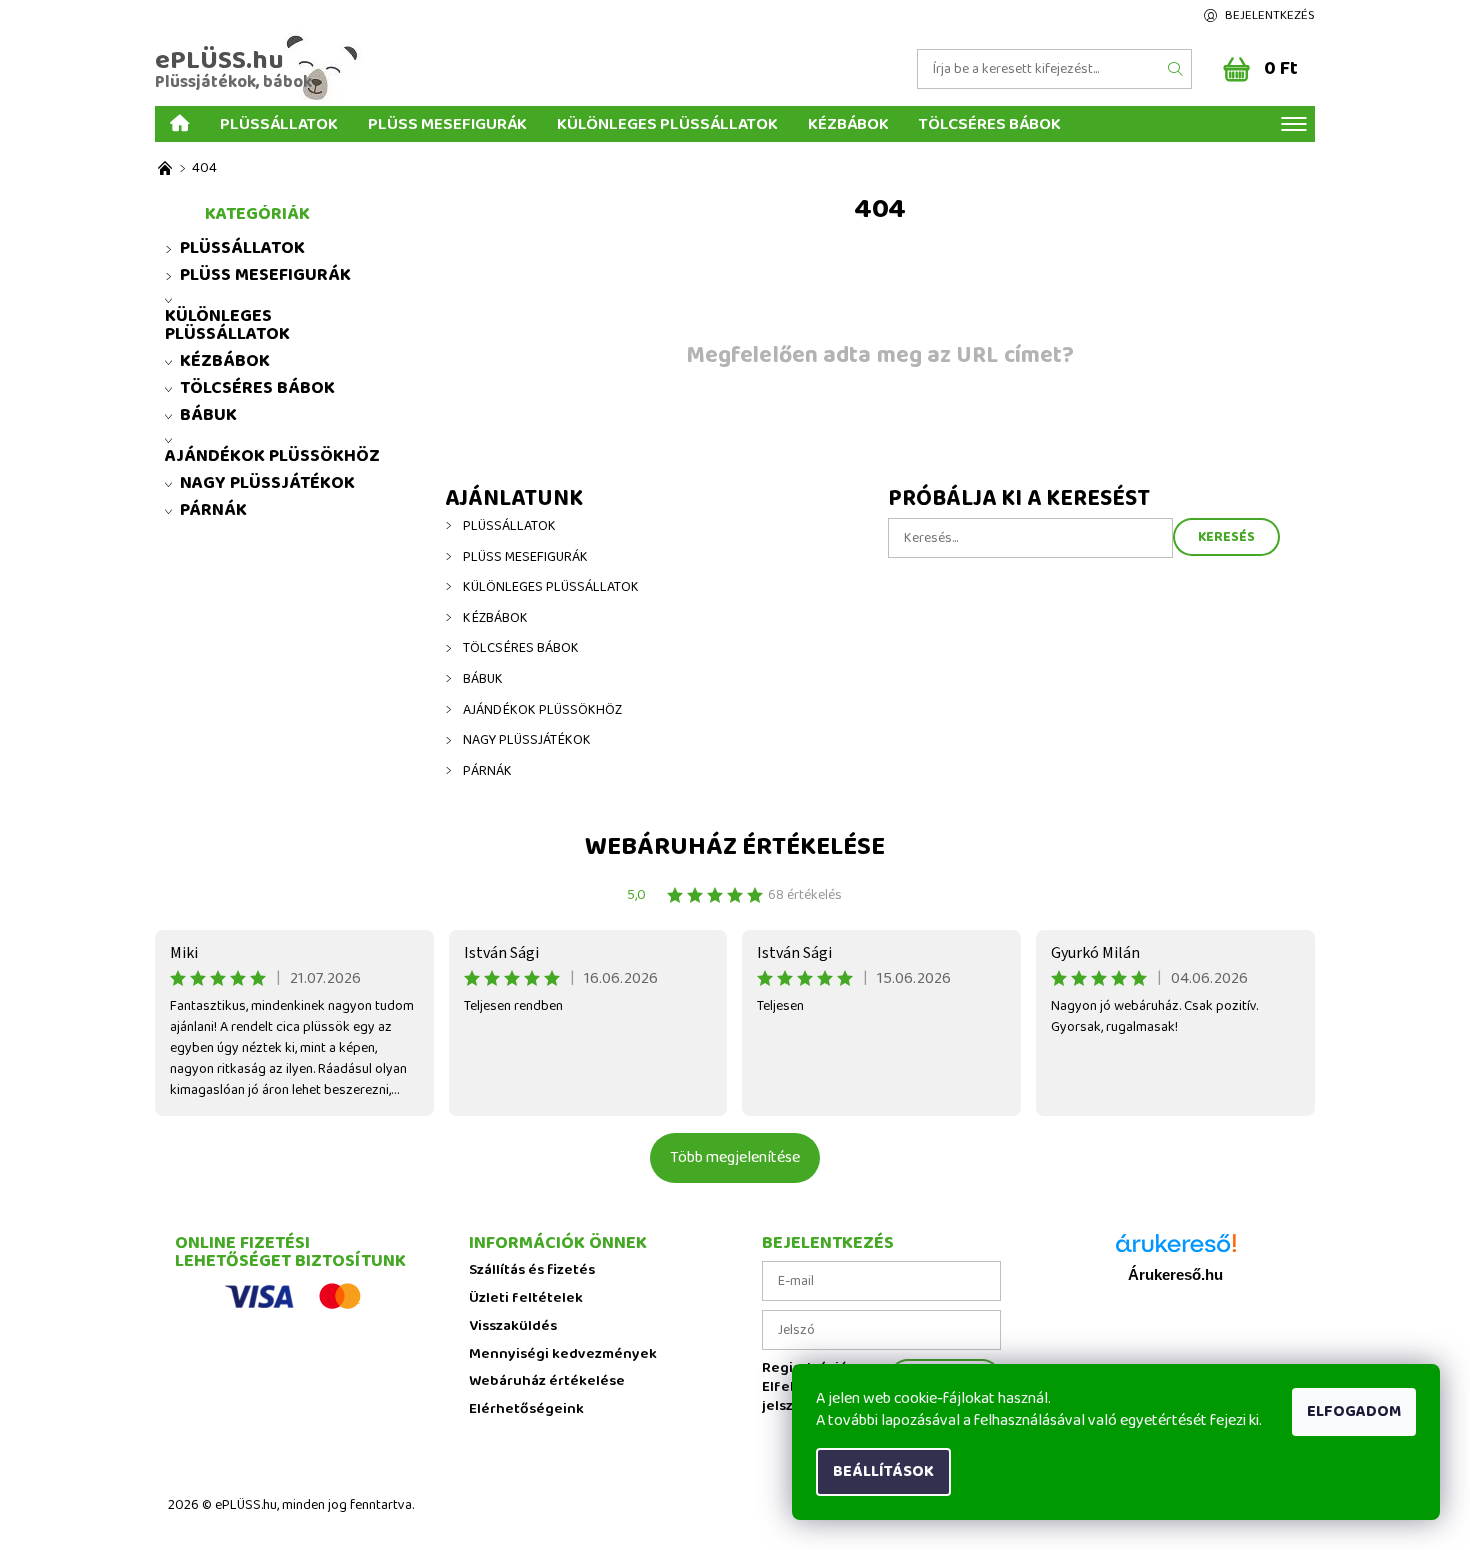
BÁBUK (483, 679)
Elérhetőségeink (526, 1409)
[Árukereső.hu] (1176, 1250)
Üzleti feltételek (526, 1298)
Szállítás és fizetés (532, 1270)
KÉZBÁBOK (848, 123)
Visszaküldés (513, 1326)
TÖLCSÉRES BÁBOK (990, 123)
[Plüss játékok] (165, 168)
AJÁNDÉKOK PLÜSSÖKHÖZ (542, 710)
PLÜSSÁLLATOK (279, 123)
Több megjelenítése (735, 1157)
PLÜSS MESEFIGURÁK (447, 123)
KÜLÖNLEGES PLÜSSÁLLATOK (667, 123)
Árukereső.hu (1175, 1275)
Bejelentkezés (1270, 15)
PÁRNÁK (487, 771)
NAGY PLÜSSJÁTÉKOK (527, 740)
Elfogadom (1354, 1411)
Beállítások (883, 1471)
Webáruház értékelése (735, 847)
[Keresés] (1176, 69)
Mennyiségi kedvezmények (563, 1354)
